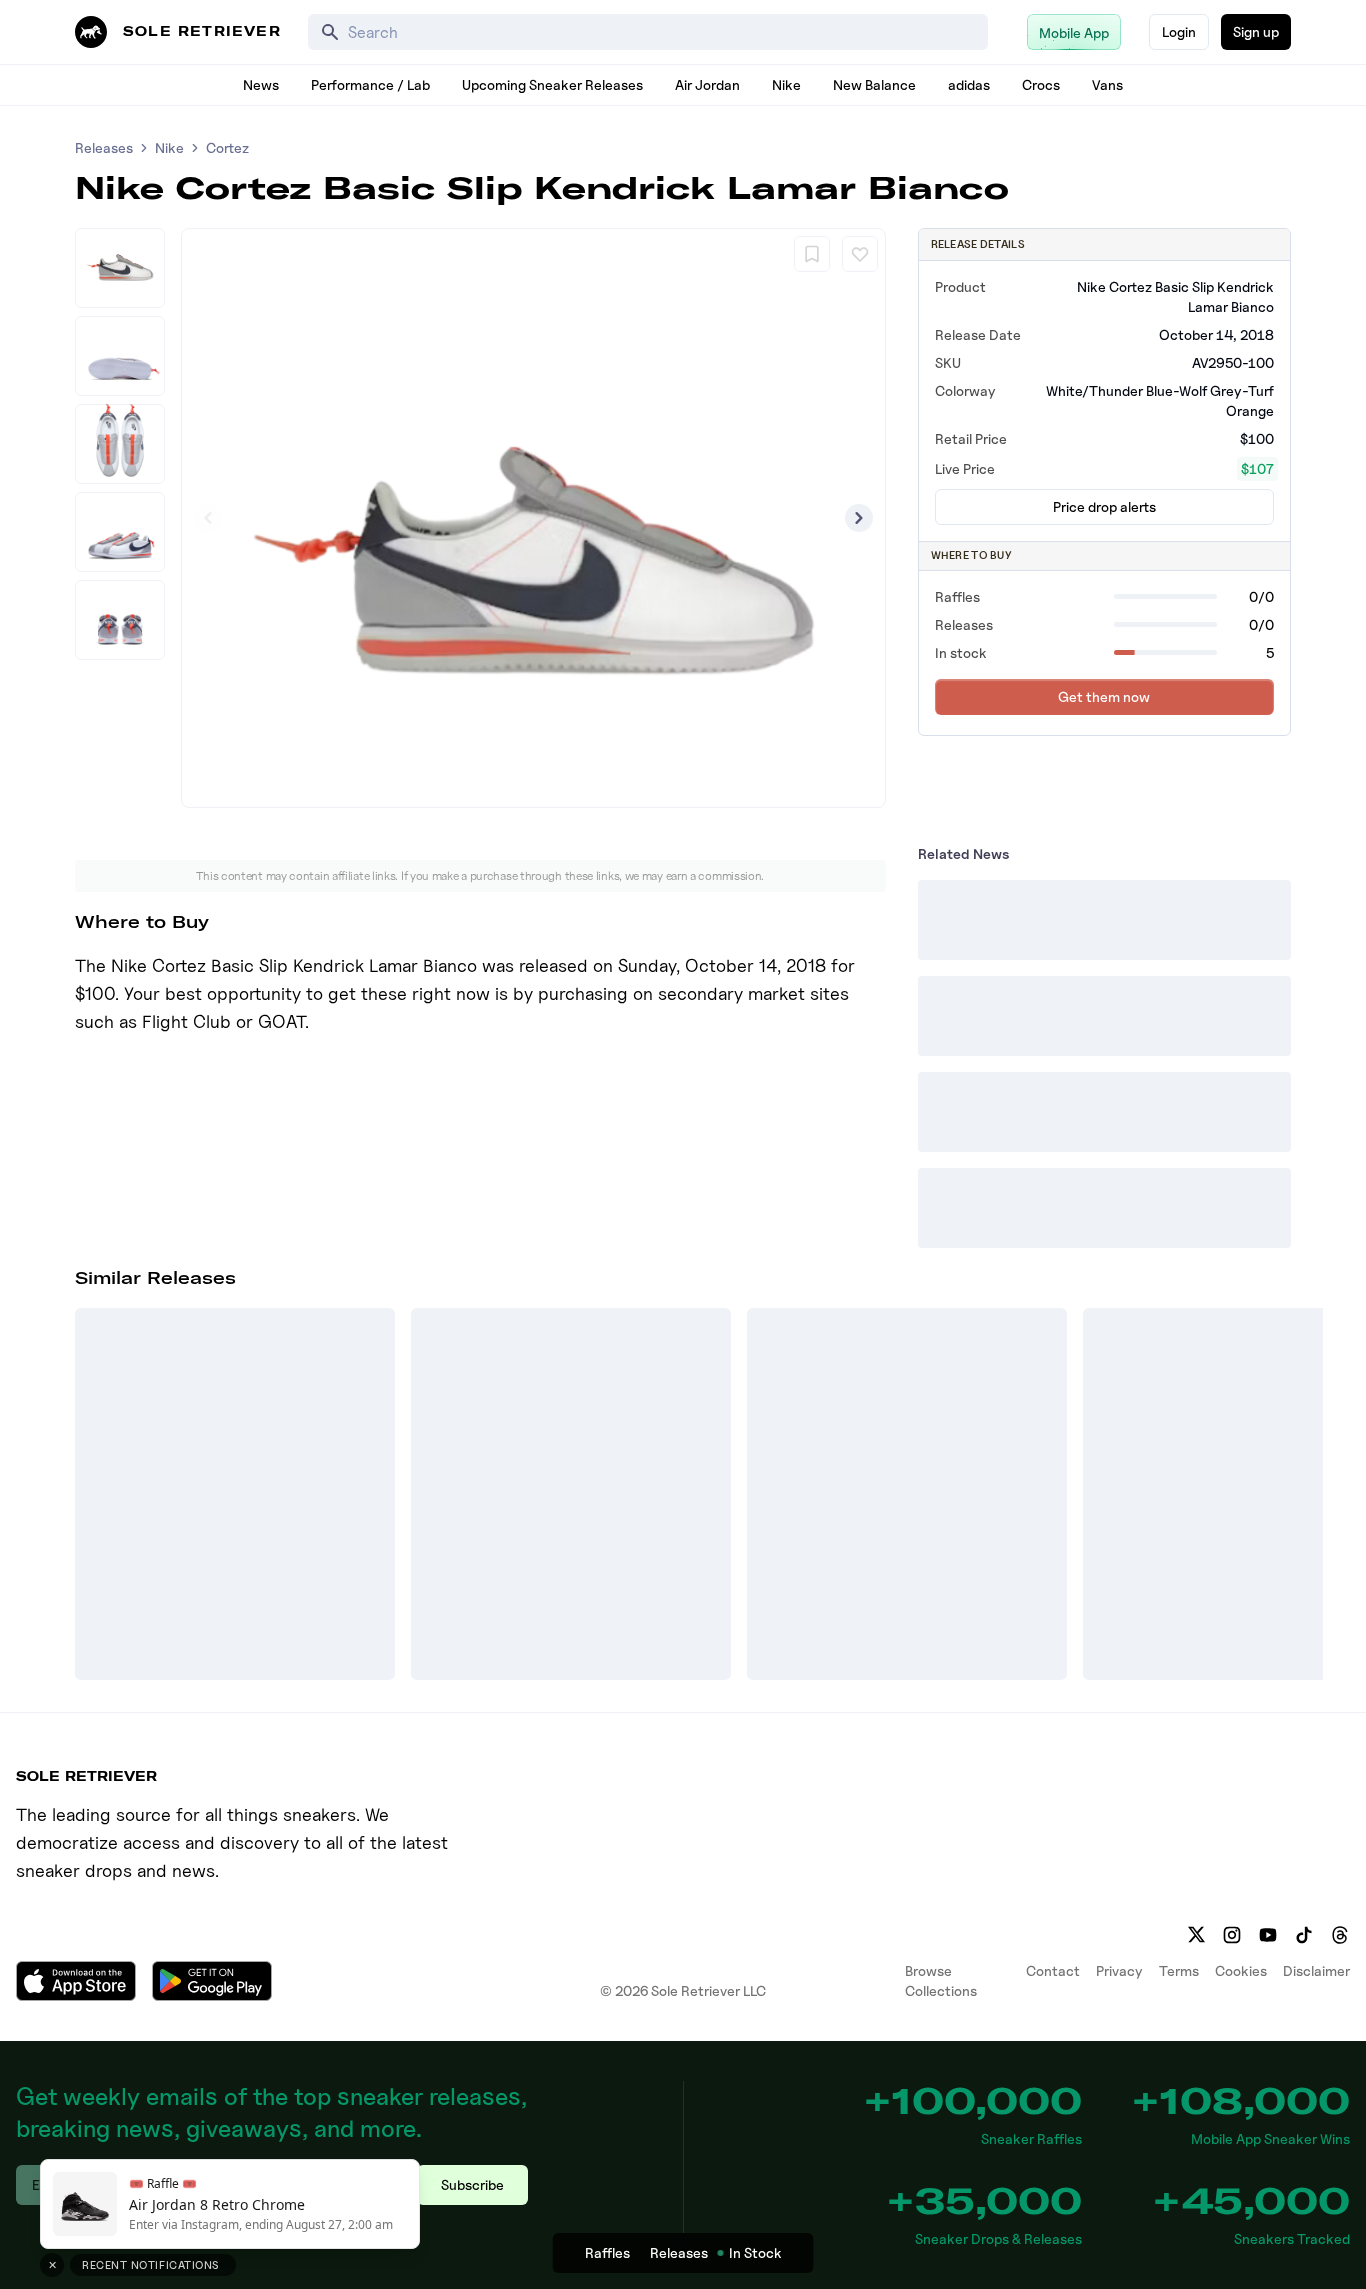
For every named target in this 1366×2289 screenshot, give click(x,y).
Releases (104, 147)
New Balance (874, 84)
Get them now (1104, 696)
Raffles (607, 2252)
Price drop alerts (1104, 506)
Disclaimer (1316, 1970)
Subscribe (472, 2184)
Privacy (1119, 1970)
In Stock (755, 2252)
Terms (1179, 1970)
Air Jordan (707, 84)
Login (1179, 31)
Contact (1053, 1970)
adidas (969, 84)
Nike (786, 84)
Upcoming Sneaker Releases (552, 84)
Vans (1107, 84)
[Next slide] (859, 518)
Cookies (1241, 1970)
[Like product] (860, 254)
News (261, 84)
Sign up (1256, 31)
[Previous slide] (208, 518)
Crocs (1041, 84)
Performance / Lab (370, 84)
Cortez (227, 147)
